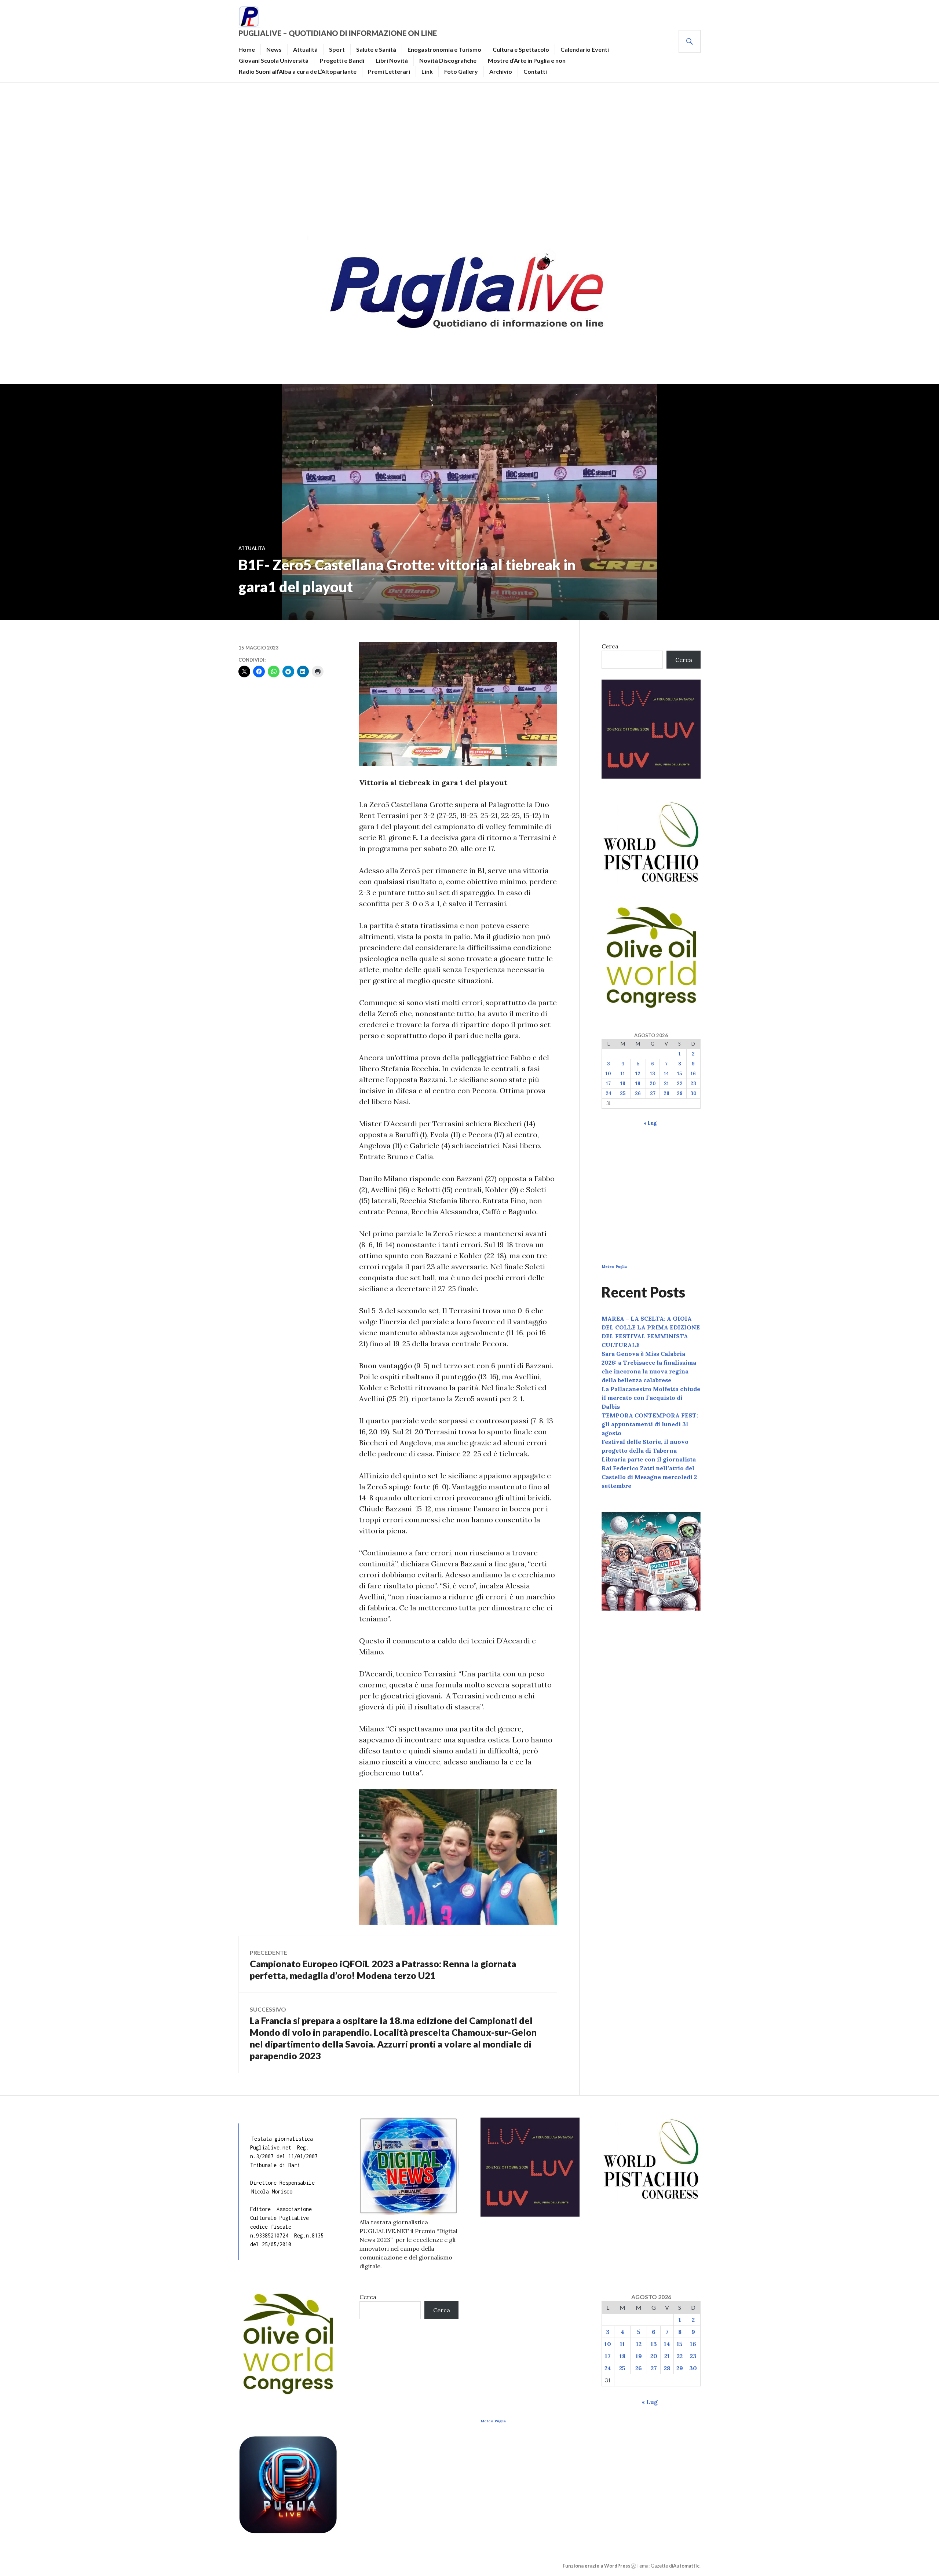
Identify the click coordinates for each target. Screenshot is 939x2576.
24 (609, 1093)
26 (638, 1093)
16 (693, 1074)
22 (680, 1084)
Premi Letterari (389, 71)
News (274, 49)
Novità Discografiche (448, 60)
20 (653, 1084)
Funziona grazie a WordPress (597, 2566)
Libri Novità (392, 60)
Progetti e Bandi (342, 60)
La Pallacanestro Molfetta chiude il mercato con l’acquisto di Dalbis (651, 1398)
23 (693, 1084)
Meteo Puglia (614, 1267)
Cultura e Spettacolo (521, 49)
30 (693, 1093)
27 (653, 1093)
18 (623, 1084)
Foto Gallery (461, 71)
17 (608, 1084)
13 (653, 1074)
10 (608, 1074)
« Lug (650, 1123)
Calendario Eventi (585, 49)
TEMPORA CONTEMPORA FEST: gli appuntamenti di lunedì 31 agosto (650, 1424)
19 (638, 1084)
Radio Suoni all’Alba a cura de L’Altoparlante (298, 71)
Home (247, 49)
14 (666, 1074)
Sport (337, 49)
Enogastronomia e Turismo (444, 49)
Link (427, 71)
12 (638, 1074)
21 (666, 1084)
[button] (458, 1857)
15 (679, 1074)
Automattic (686, 2566)
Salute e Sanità (376, 49)
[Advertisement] (469, 156)
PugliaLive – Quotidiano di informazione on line (338, 33)
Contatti (535, 71)
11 (623, 1074)
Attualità (305, 49)
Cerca (610, 646)
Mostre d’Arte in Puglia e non (527, 60)
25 (623, 1093)
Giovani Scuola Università (274, 60)
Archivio (501, 71)
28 (666, 1093)
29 (680, 1093)
